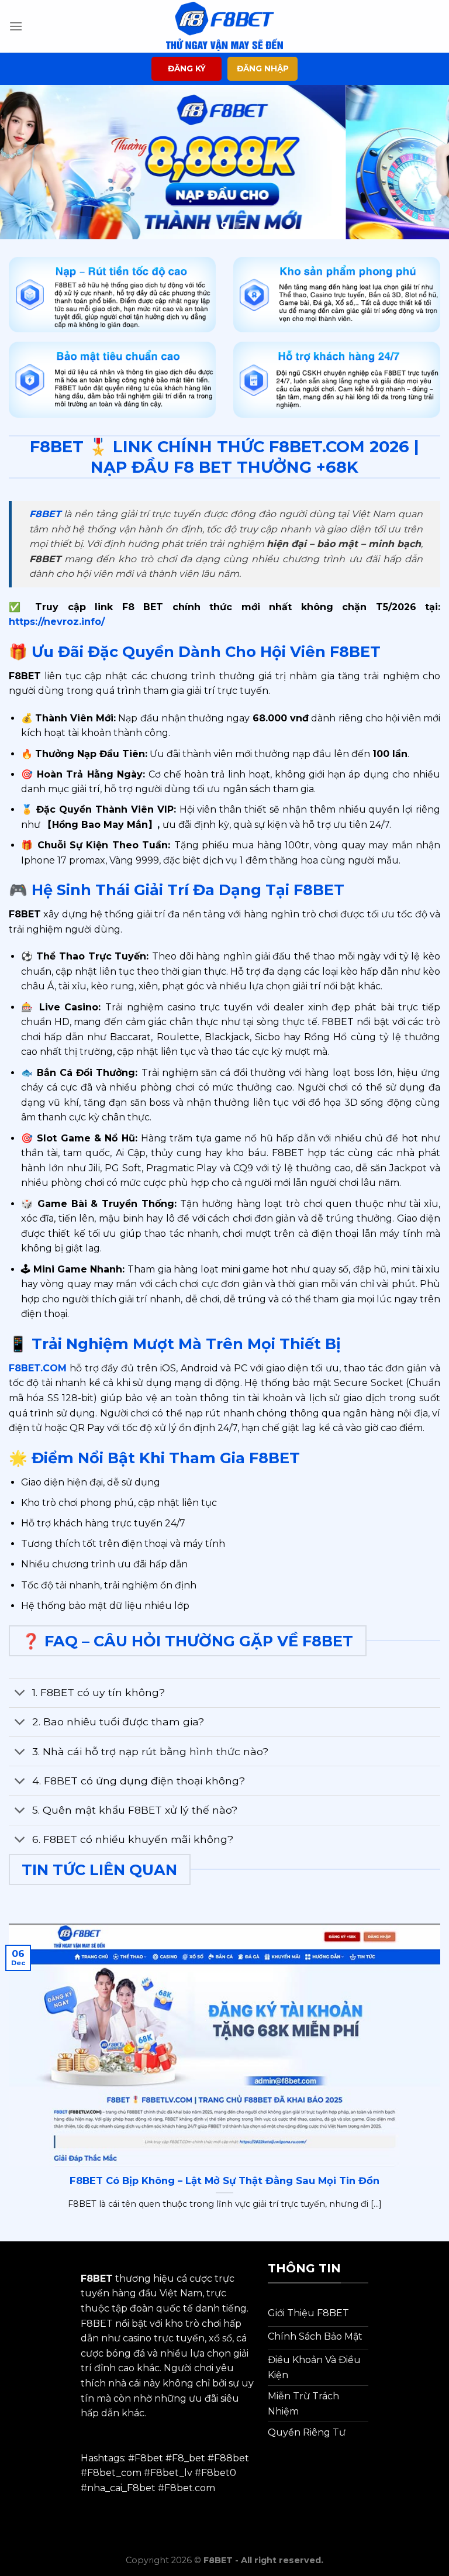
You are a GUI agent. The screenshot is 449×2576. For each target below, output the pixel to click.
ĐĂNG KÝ (187, 68)
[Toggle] (20, 1694)
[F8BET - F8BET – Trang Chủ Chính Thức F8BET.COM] (224, 26)
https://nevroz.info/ (57, 622)
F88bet (232, 2458)
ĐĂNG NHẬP (263, 68)
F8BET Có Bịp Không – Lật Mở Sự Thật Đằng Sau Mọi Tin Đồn (224, 2181)
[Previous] (24, 162)
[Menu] (16, 26)
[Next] (425, 162)
